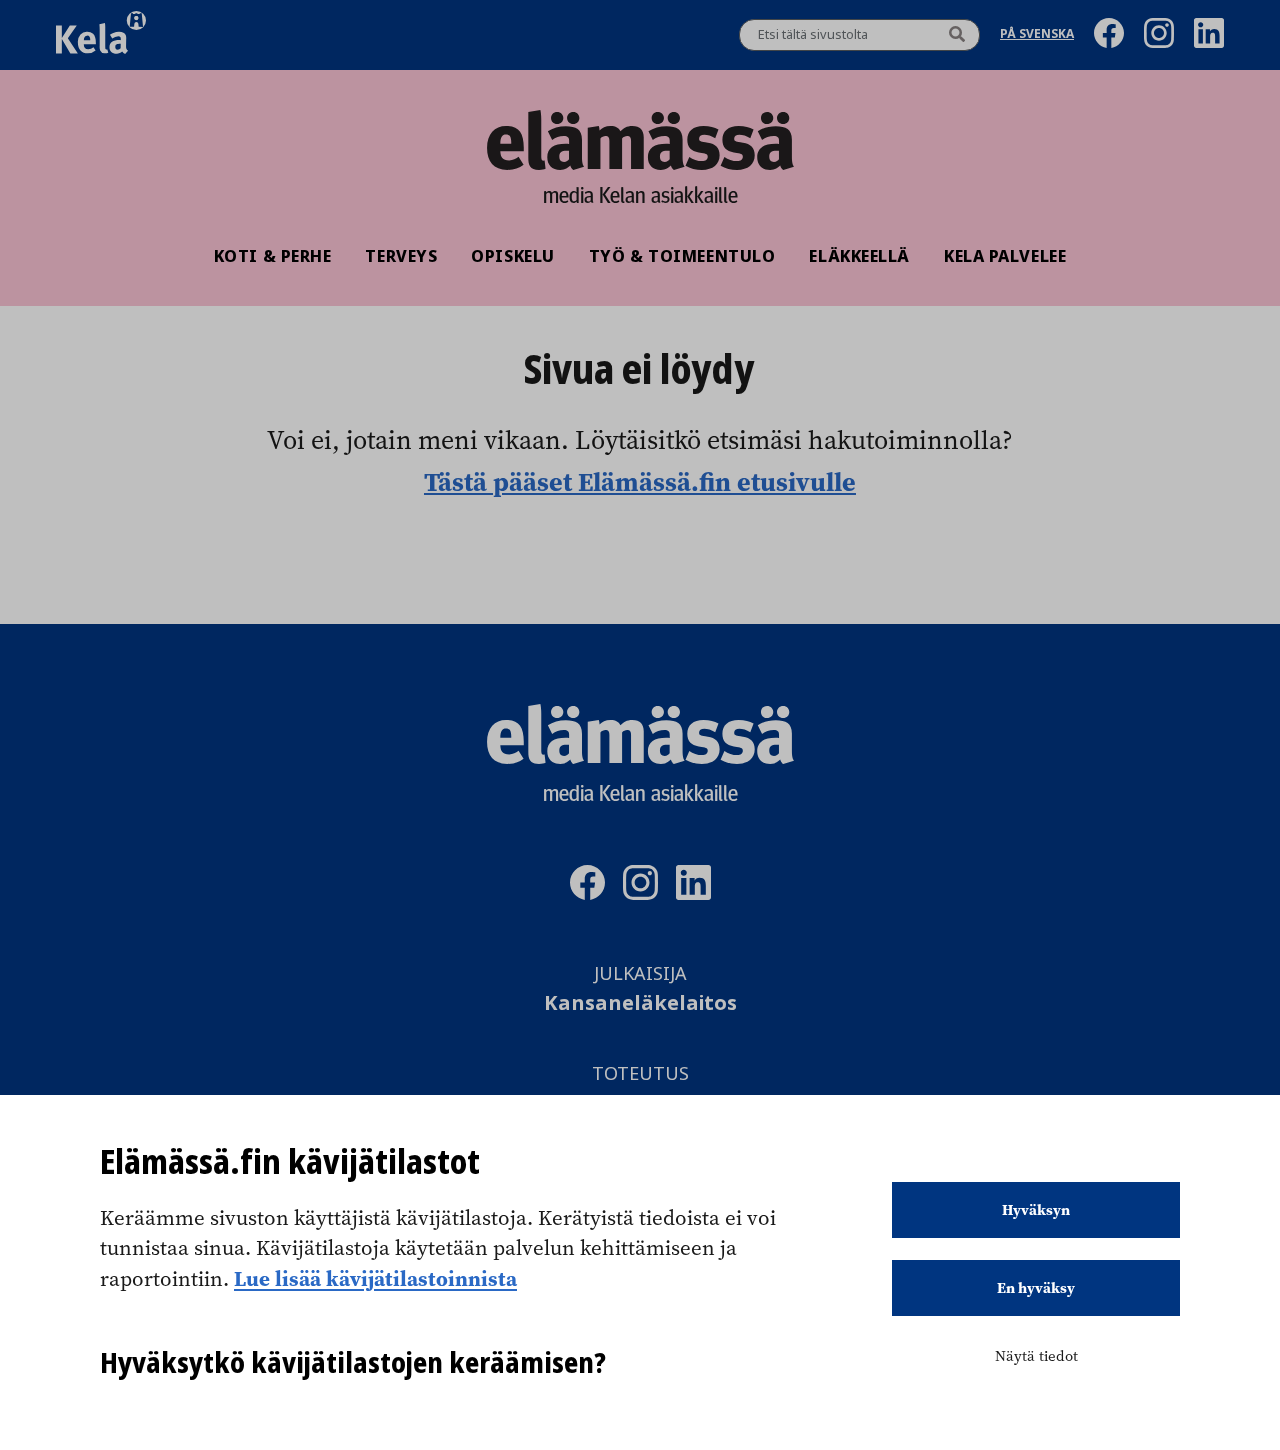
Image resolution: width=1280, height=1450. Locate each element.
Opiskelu (512, 256)
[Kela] (101, 35)
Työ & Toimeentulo (682, 256)
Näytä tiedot (1036, 1356)
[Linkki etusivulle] (640, 140)
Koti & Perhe (273, 256)
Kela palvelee (1005, 256)
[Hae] (957, 35)
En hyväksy (1036, 1288)
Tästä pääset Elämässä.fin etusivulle (640, 481)
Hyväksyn (1036, 1210)
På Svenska (1037, 35)
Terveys (401, 256)
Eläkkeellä (859, 256)
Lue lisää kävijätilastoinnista (375, 1278)
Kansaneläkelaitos (640, 1003)
